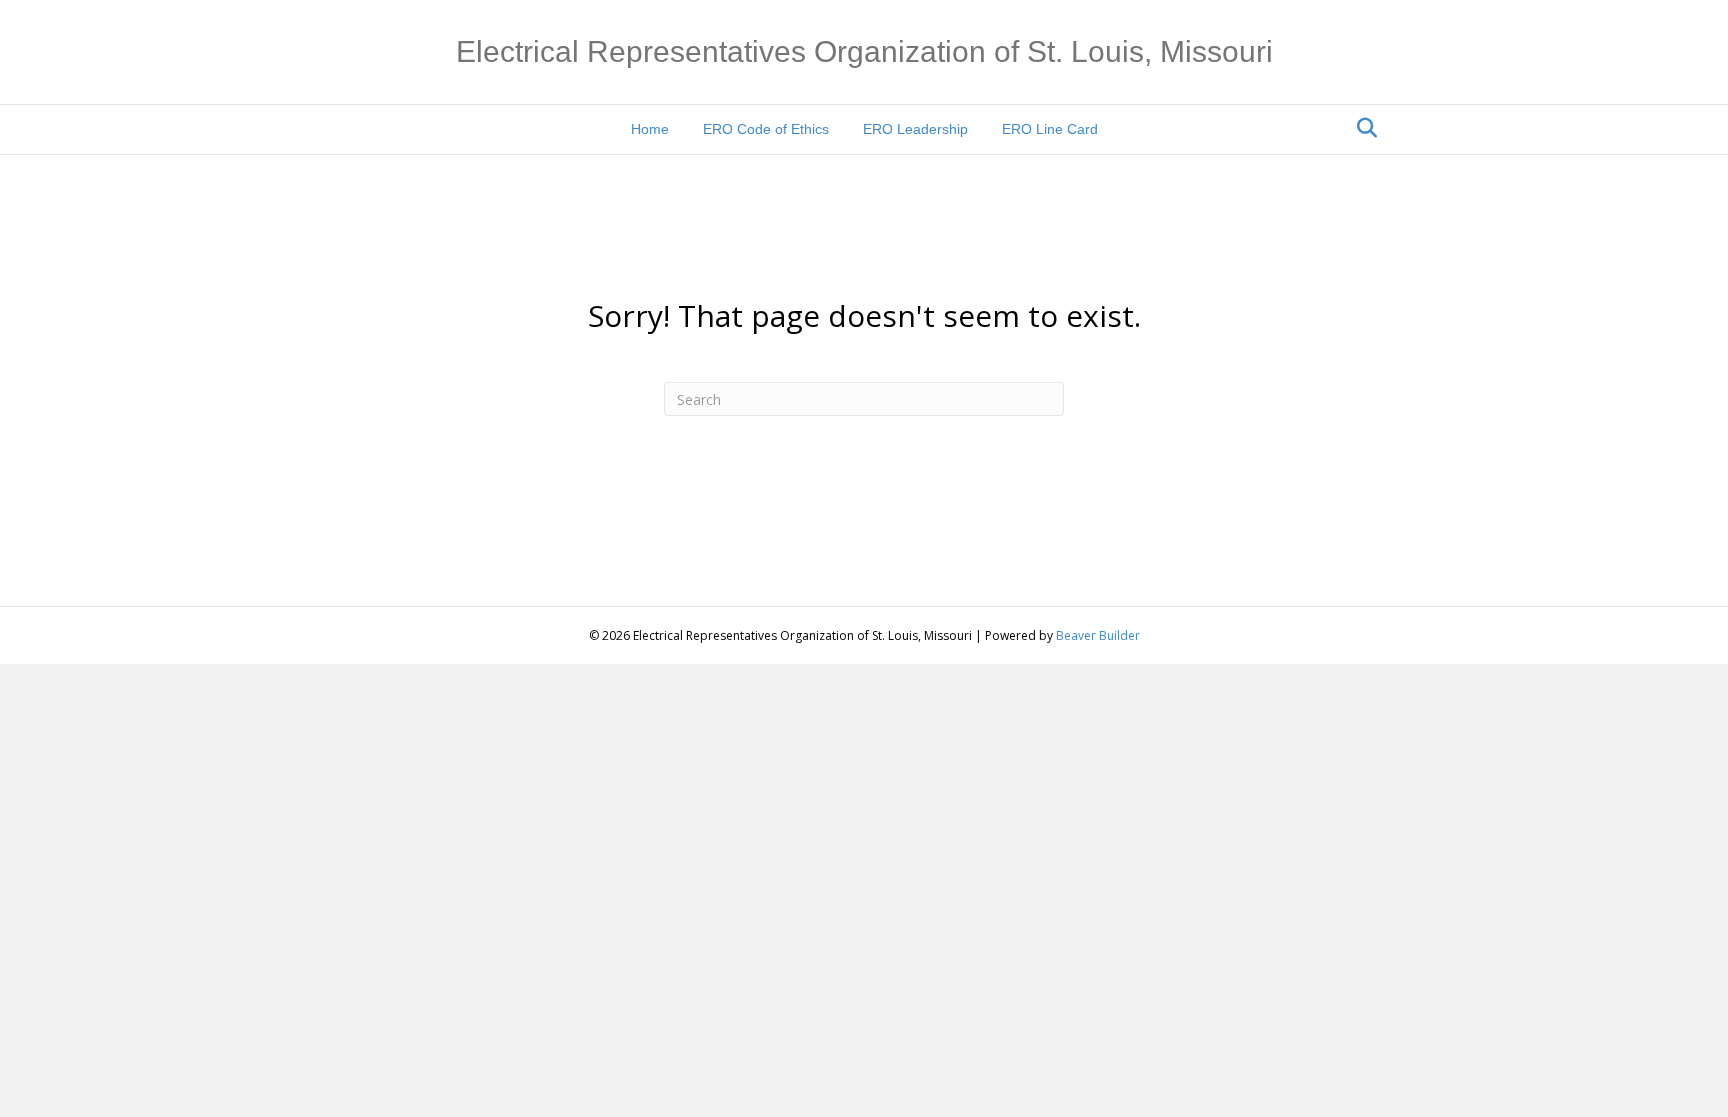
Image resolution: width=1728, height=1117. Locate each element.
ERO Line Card (1050, 129)
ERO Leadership (915, 129)
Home (650, 129)
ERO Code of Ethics (766, 129)
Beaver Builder (1098, 635)
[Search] (1361, 128)
